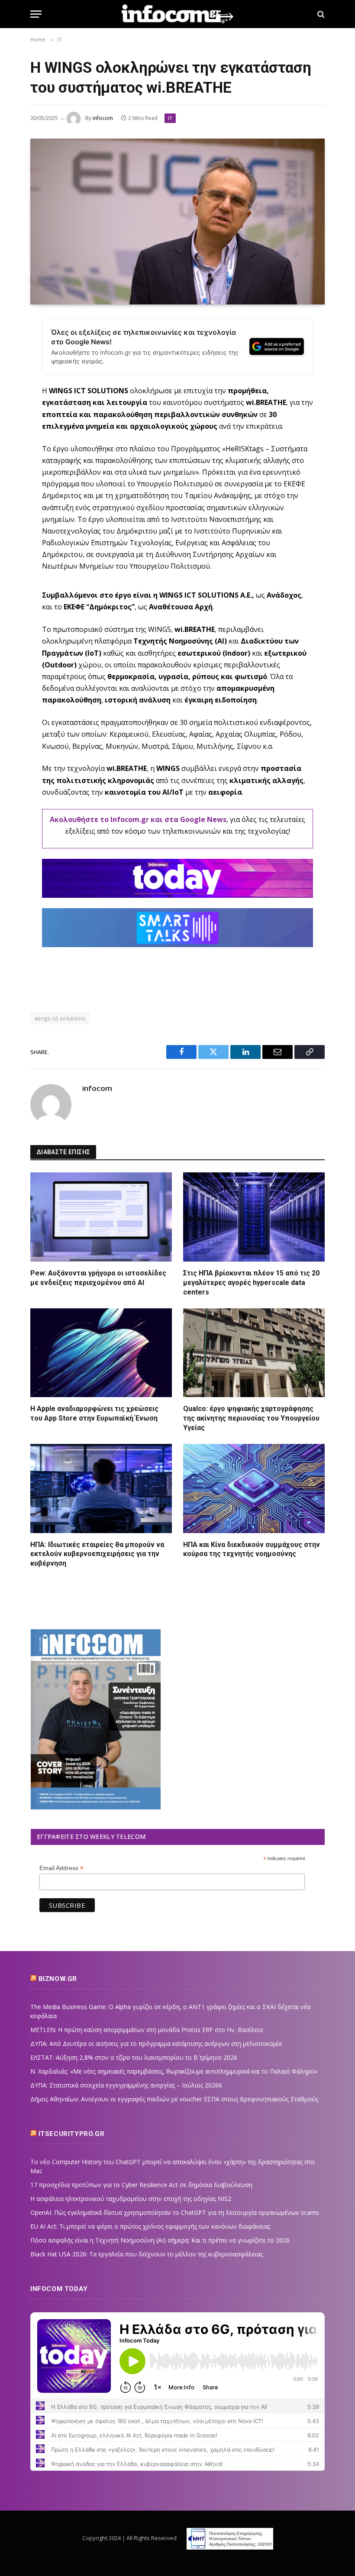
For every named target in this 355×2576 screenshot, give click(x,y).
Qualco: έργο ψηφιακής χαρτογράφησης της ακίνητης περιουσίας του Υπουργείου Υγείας (251, 1418)
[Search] (320, 14)
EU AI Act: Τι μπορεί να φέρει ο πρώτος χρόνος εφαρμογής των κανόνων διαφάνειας (150, 2226)
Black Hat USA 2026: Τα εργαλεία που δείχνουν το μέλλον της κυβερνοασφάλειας (147, 2254)
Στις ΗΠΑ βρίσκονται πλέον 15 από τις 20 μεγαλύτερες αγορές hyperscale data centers (251, 1283)
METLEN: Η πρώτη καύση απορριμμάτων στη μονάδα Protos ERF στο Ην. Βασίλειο (147, 2030)
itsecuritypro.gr (72, 2134)
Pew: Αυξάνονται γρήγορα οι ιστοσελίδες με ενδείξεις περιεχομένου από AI (98, 1278)
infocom (103, 118)
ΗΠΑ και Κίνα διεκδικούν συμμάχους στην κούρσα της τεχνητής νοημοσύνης (252, 1549)
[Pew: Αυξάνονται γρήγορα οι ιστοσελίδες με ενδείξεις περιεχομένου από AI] (101, 1217)
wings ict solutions (60, 1018)
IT (170, 118)
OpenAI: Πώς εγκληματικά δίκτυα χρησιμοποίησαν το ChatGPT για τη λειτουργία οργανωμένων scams (175, 2212)
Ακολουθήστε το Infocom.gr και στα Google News (138, 819)
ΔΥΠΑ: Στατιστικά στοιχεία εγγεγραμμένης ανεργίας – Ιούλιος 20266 (126, 2085)
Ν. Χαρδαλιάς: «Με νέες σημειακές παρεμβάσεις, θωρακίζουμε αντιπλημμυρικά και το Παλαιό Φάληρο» (174, 2071)
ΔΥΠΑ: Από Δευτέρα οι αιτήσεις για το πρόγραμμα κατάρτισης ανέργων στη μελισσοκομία (156, 2044)
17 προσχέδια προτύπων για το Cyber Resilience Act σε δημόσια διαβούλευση (141, 2185)
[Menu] (36, 14)
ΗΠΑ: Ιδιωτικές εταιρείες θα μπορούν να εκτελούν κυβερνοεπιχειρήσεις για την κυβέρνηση (97, 1554)
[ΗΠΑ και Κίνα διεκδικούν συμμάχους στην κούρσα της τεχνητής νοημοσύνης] (254, 1489)
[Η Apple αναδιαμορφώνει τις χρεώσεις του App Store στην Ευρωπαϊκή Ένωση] (101, 1353)
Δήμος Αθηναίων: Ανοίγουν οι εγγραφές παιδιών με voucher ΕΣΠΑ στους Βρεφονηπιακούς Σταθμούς (174, 2099)
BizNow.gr (58, 1979)
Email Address (61, 1868)
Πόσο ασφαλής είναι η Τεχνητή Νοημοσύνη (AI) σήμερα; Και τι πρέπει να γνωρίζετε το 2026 (160, 2240)
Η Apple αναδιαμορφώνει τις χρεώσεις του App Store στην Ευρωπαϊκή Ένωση (94, 1413)
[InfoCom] (177, 14)
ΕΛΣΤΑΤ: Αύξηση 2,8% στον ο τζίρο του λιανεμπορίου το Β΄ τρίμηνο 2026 (134, 2057)
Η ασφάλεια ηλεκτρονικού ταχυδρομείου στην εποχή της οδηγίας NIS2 (131, 2199)
